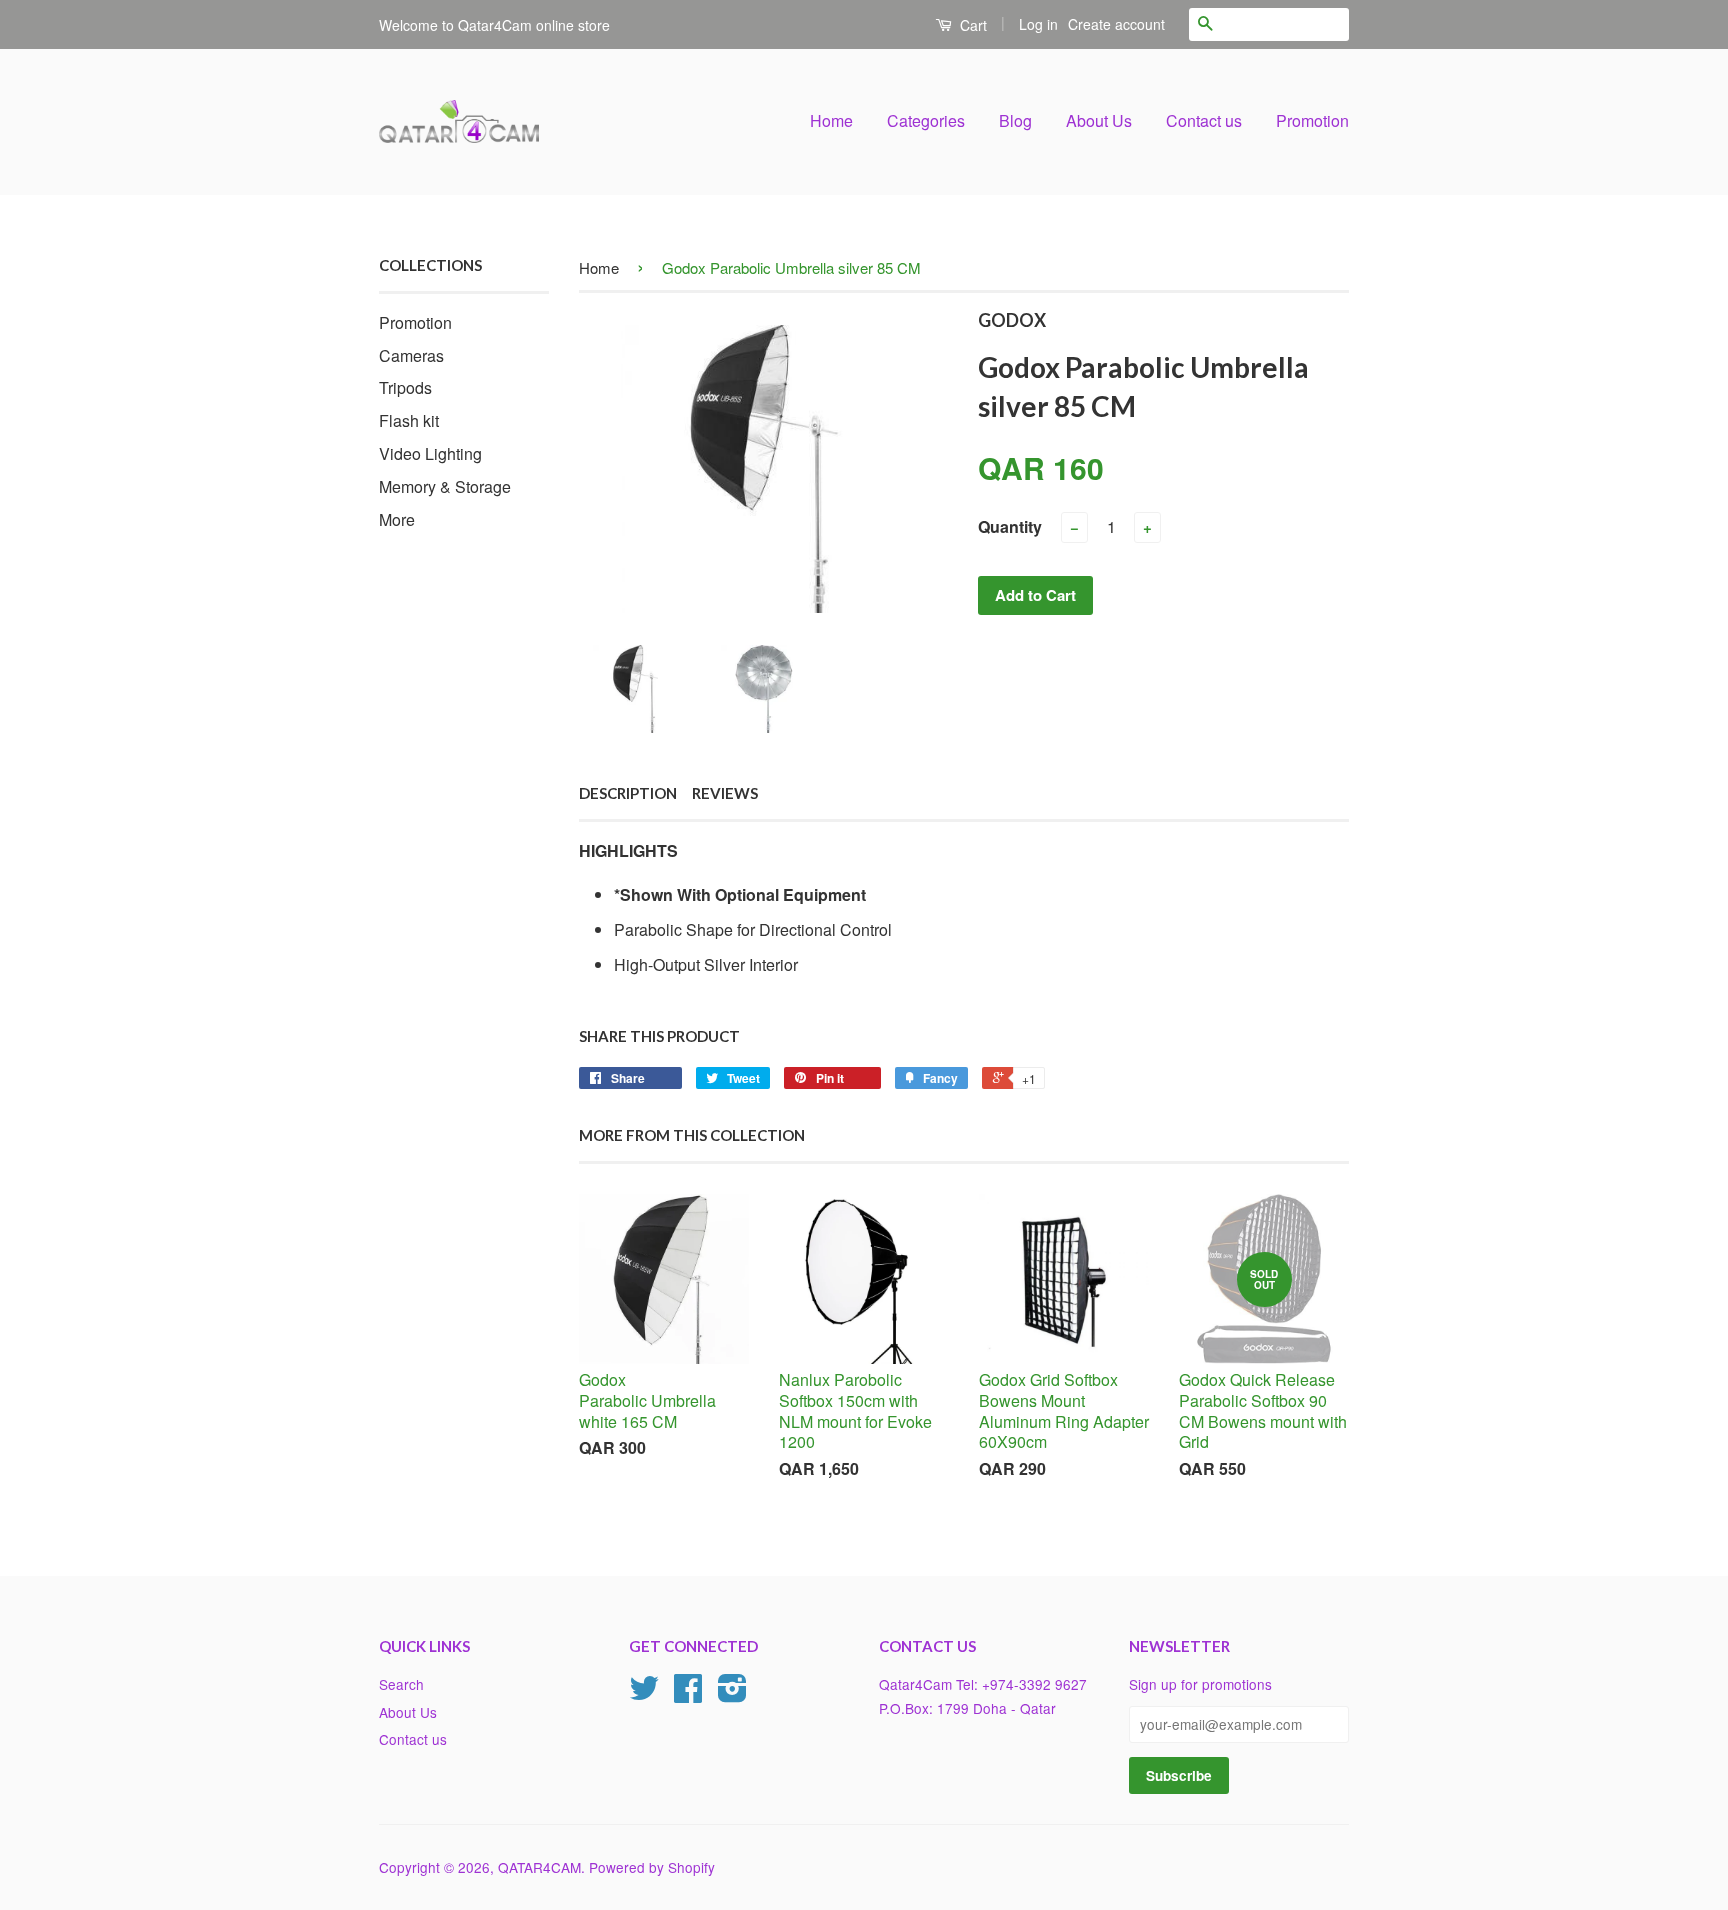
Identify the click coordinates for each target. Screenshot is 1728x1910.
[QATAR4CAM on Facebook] (688, 1694)
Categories (926, 120)
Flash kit (409, 420)
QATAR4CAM (539, 1867)
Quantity (1010, 526)
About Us (1099, 120)
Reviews (725, 793)
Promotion (1312, 120)
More (397, 519)
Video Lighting (430, 453)
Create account (1116, 24)
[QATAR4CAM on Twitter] (644, 1694)
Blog (1015, 120)
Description (628, 793)
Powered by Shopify (652, 1867)
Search (401, 1684)
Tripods (405, 387)
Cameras (411, 355)
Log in (1038, 24)
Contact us (1204, 120)
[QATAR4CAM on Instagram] (732, 1694)
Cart (971, 25)
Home (831, 120)
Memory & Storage (445, 486)
